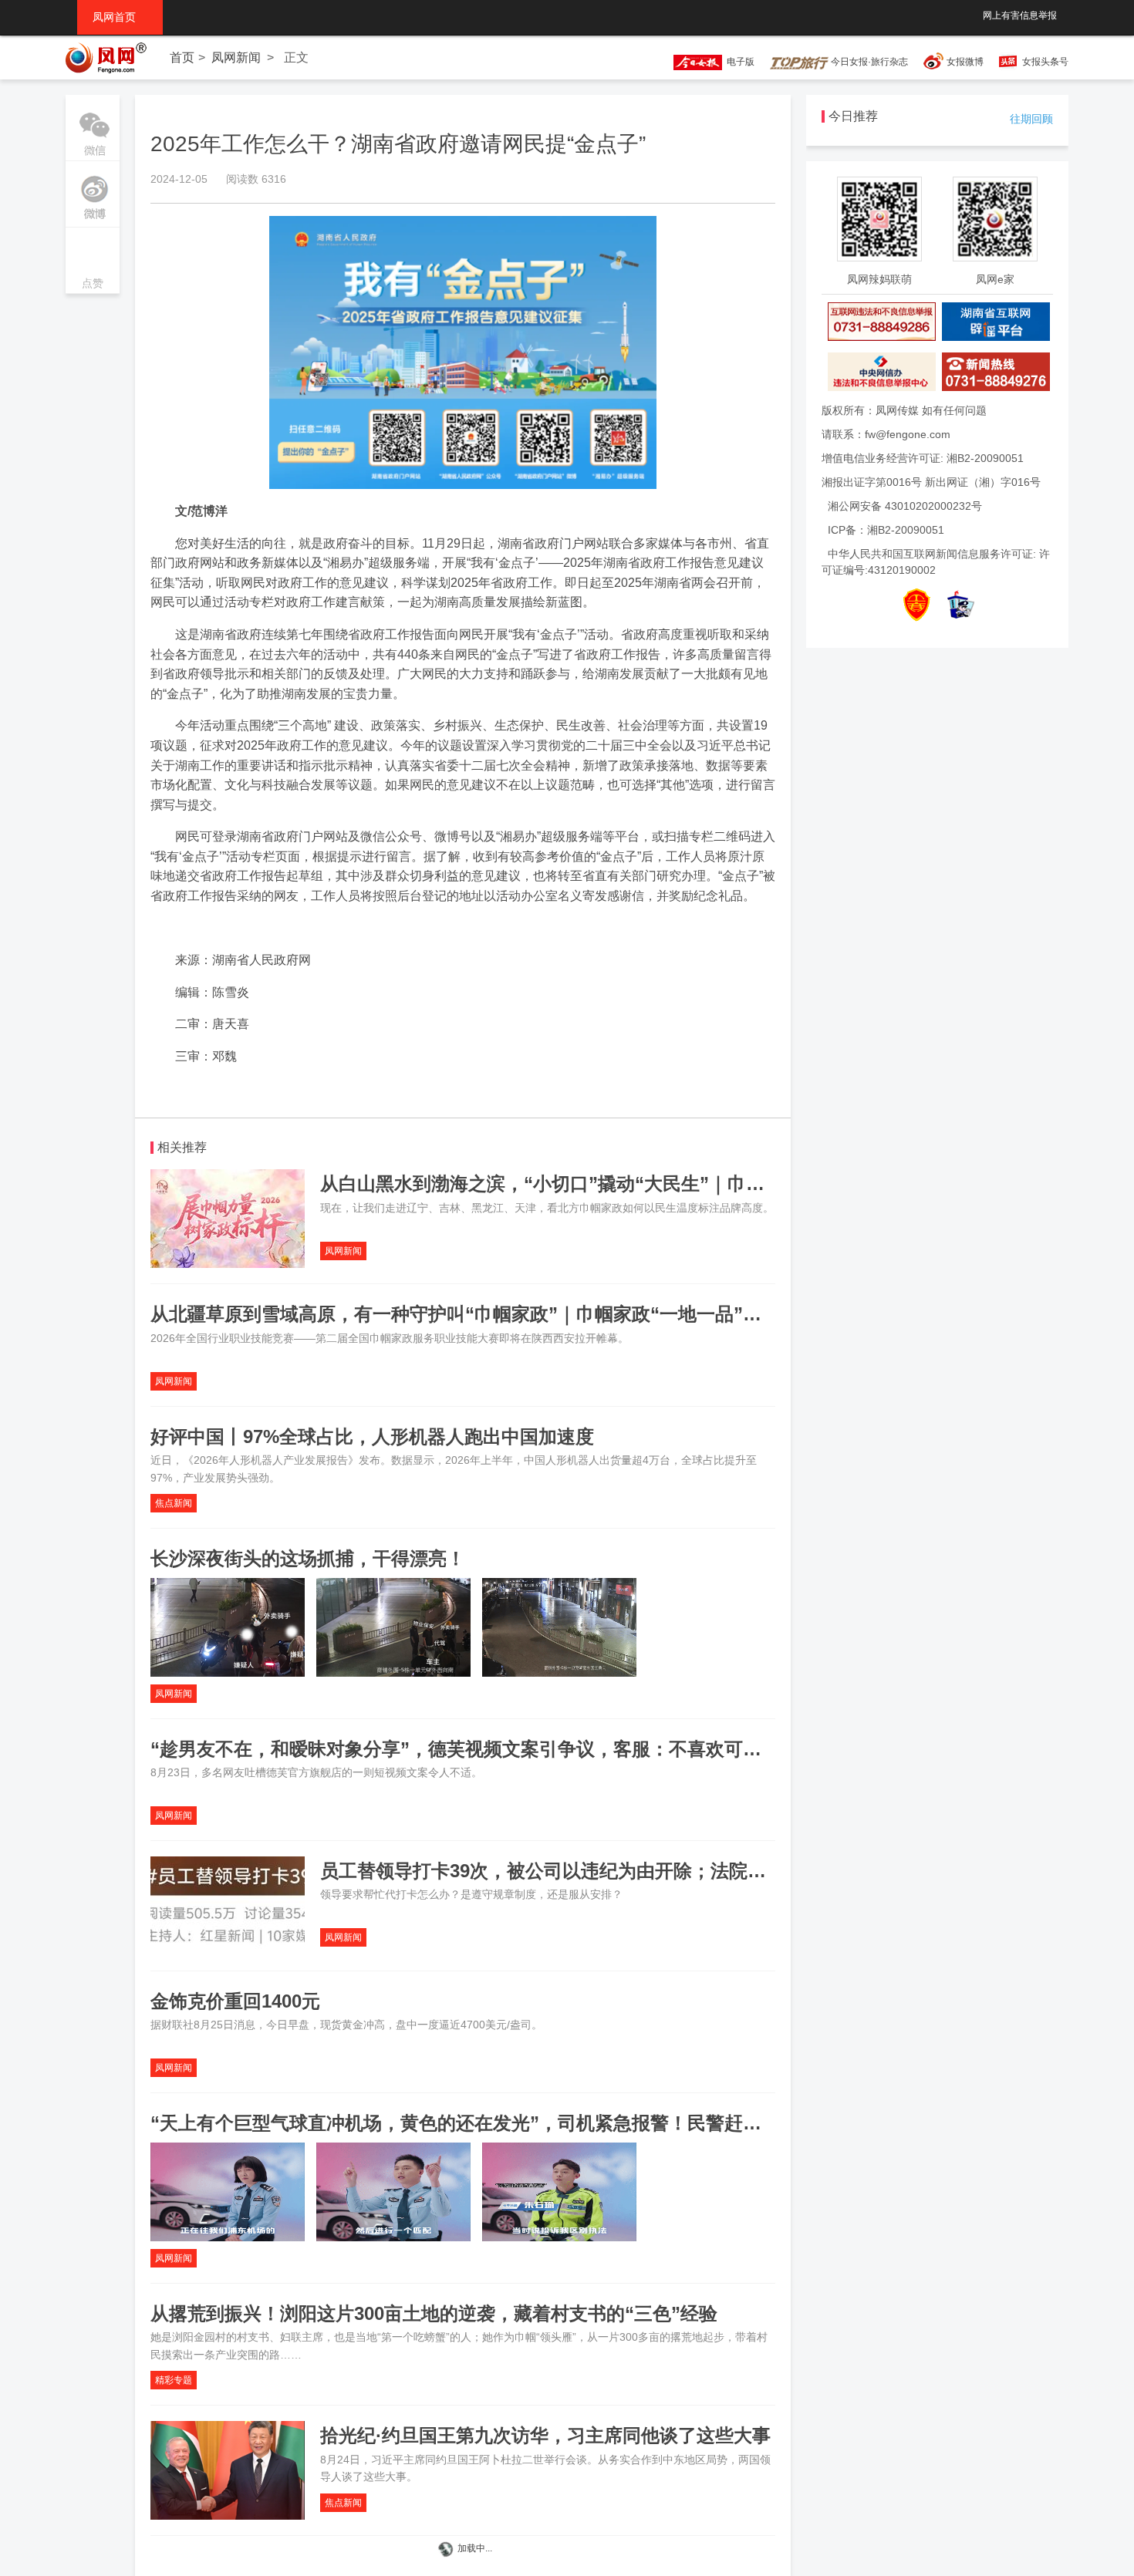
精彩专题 (174, 2380)
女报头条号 (1045, 62)
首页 (182, 57)
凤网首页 (120, 17)
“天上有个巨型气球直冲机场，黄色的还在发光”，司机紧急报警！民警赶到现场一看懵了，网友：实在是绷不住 (604, 2123)
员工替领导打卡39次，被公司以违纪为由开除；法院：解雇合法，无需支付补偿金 (654, 1871)
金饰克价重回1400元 (235, 2001)
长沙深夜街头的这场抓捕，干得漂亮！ (308, 1558)
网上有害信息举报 (1020, 15)
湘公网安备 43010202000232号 (905, 506)
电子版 (738, 62)
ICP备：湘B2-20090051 (886, 530)
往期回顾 (1031, 119)
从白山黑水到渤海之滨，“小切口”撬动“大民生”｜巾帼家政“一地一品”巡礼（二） (653, 1183)
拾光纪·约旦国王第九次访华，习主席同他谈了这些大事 (545, 2435)
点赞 (93, 262)
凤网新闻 (236, 57)
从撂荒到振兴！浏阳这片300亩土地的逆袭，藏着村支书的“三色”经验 (434, 2313)
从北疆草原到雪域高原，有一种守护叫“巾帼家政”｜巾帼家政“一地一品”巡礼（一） (493, 1314)
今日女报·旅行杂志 (868, 62)
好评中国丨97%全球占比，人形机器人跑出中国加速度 (372, 1436)
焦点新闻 (174, 1503)
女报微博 (965, 62)
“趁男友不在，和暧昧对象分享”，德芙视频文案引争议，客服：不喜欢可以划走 (474, 1749)
